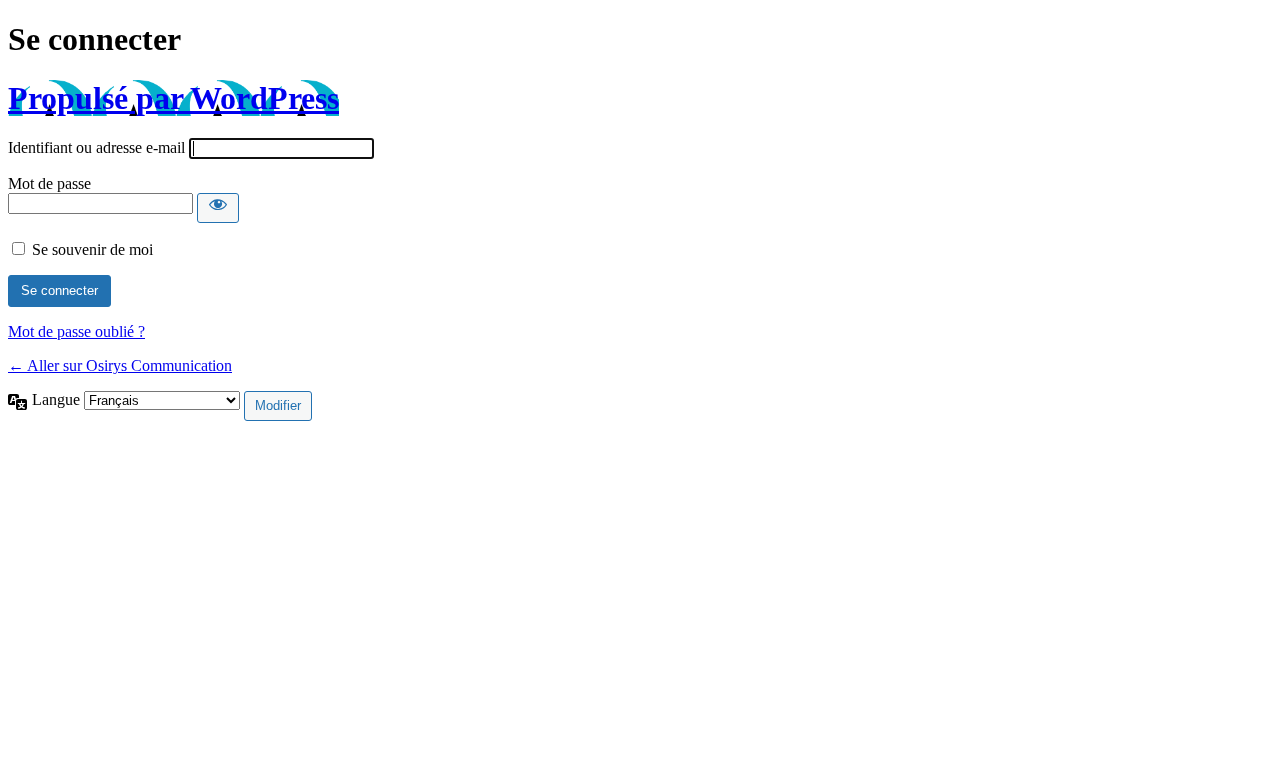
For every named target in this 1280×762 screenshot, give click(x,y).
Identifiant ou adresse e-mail (96, 147)
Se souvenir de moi (92, 249)
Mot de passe (49, 183)
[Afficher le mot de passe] (218, 208)
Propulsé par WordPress (173, 98)
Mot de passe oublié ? (76, 331)
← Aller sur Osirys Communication (120, 365)
